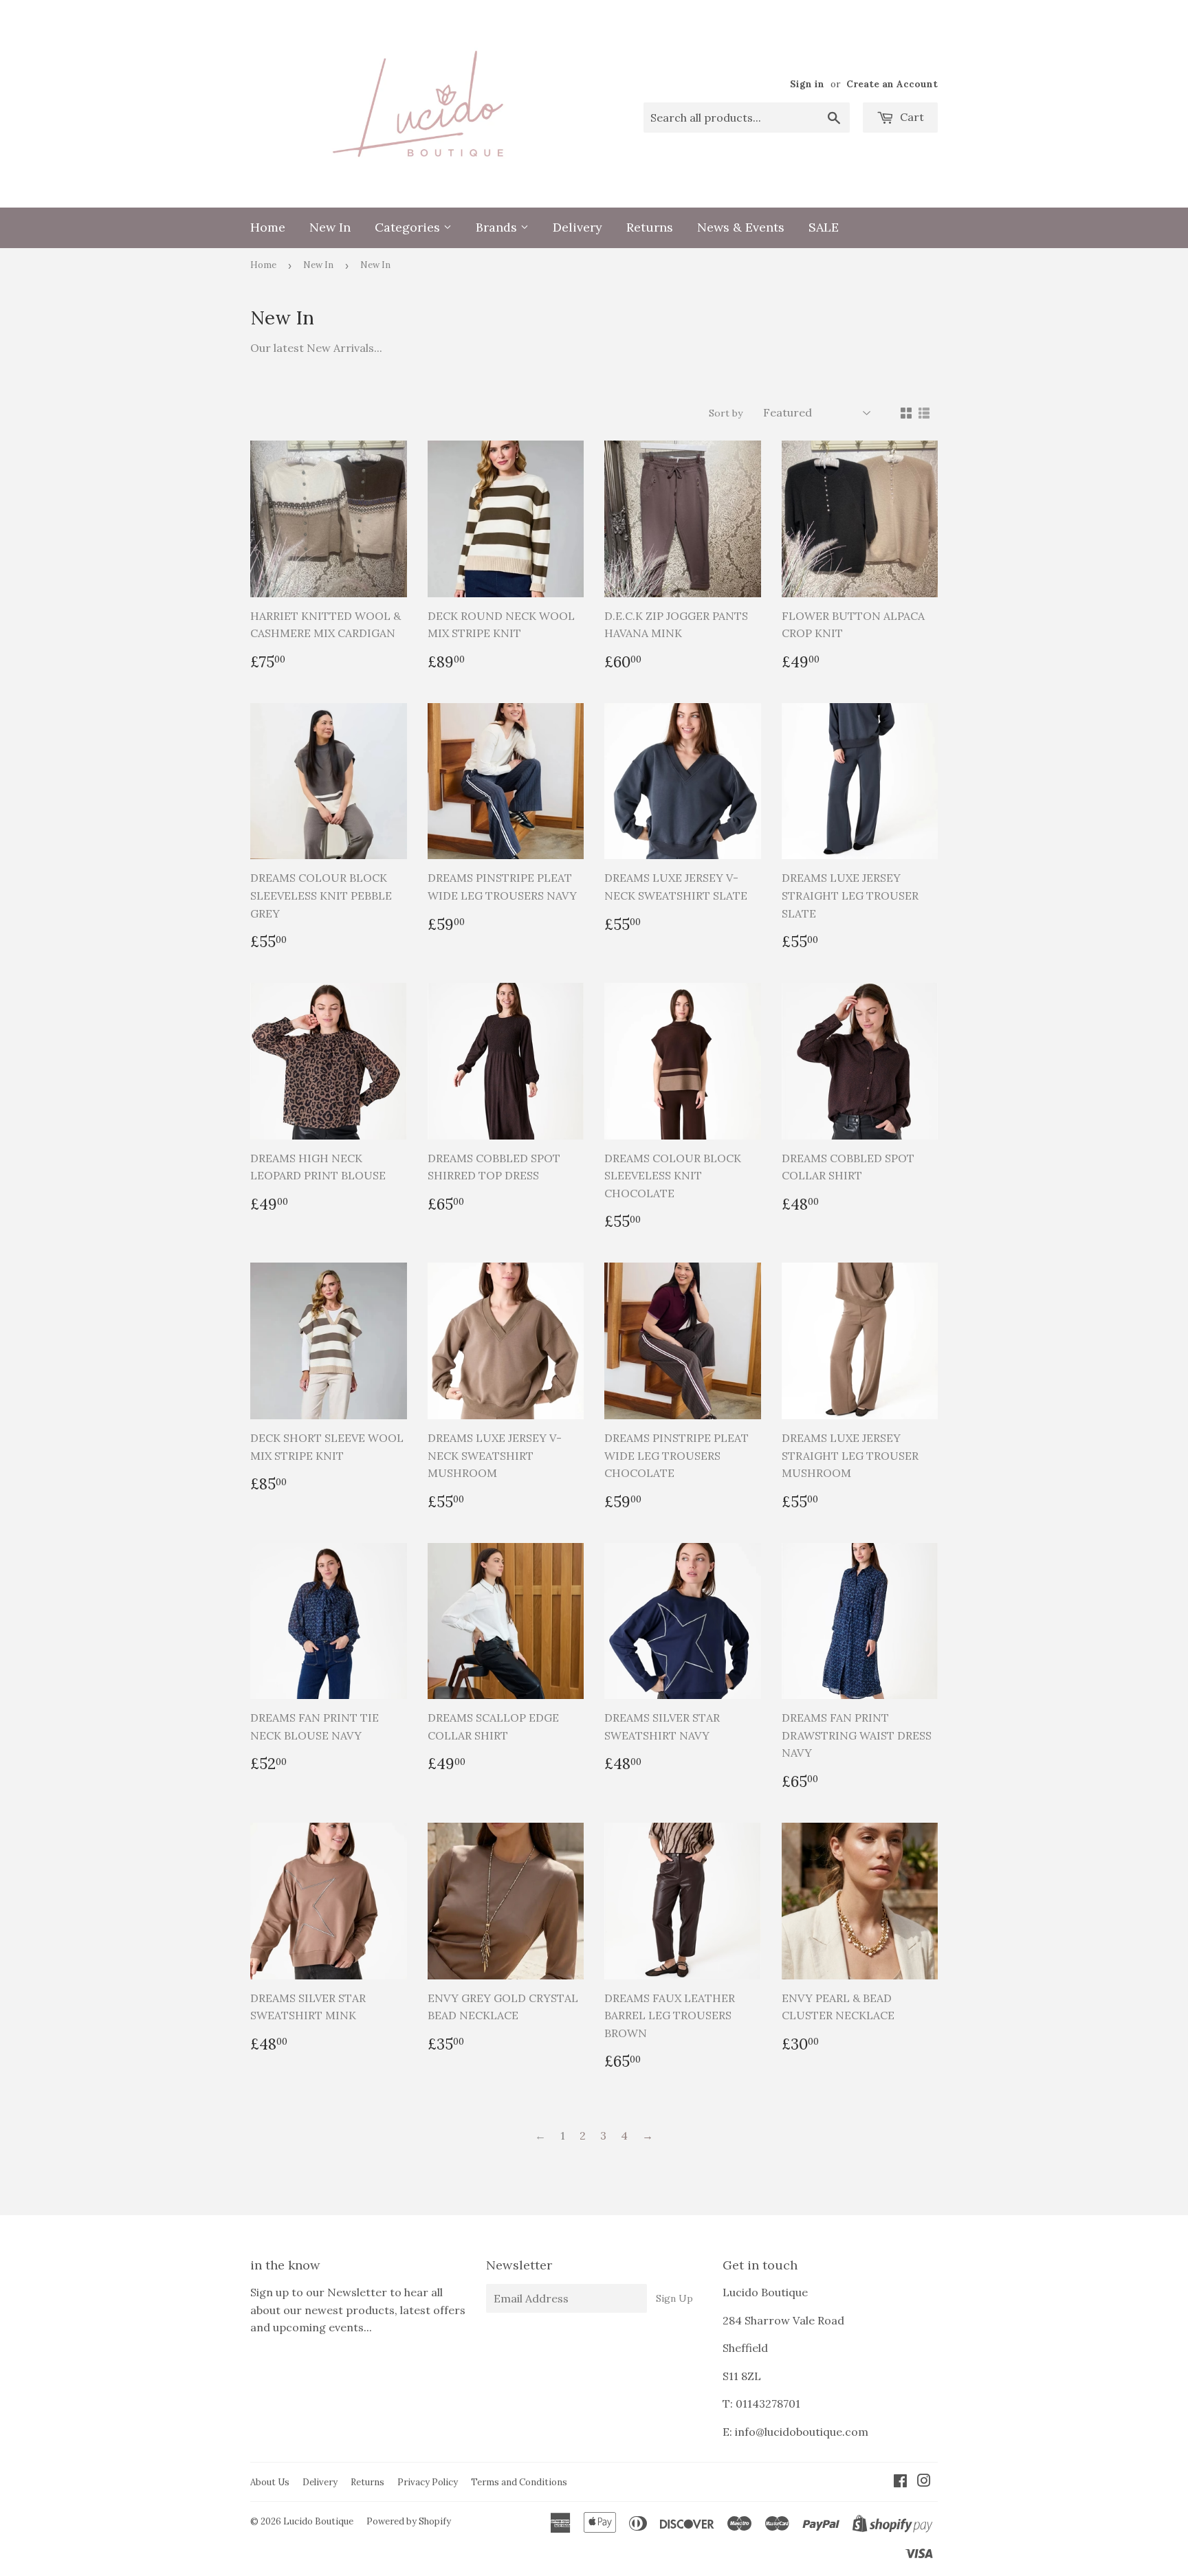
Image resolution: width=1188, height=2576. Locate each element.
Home (268, 227)
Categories (409, 227)
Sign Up (674, 2298)
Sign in (807, 84)
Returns (650, 227)
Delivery (577, 227)
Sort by (726, 413)
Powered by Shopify (409, 2521)
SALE (824, 227)
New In (330, 227)
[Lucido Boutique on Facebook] (900, 2482)
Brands (498, 227)
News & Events (741, 227)
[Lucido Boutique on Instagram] (924, 2482)
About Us (270, 2482)
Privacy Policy (428, 2482)
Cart (911, 117)
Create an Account (892, 84)
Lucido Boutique (318, 2521)
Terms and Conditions (519, 2482)
